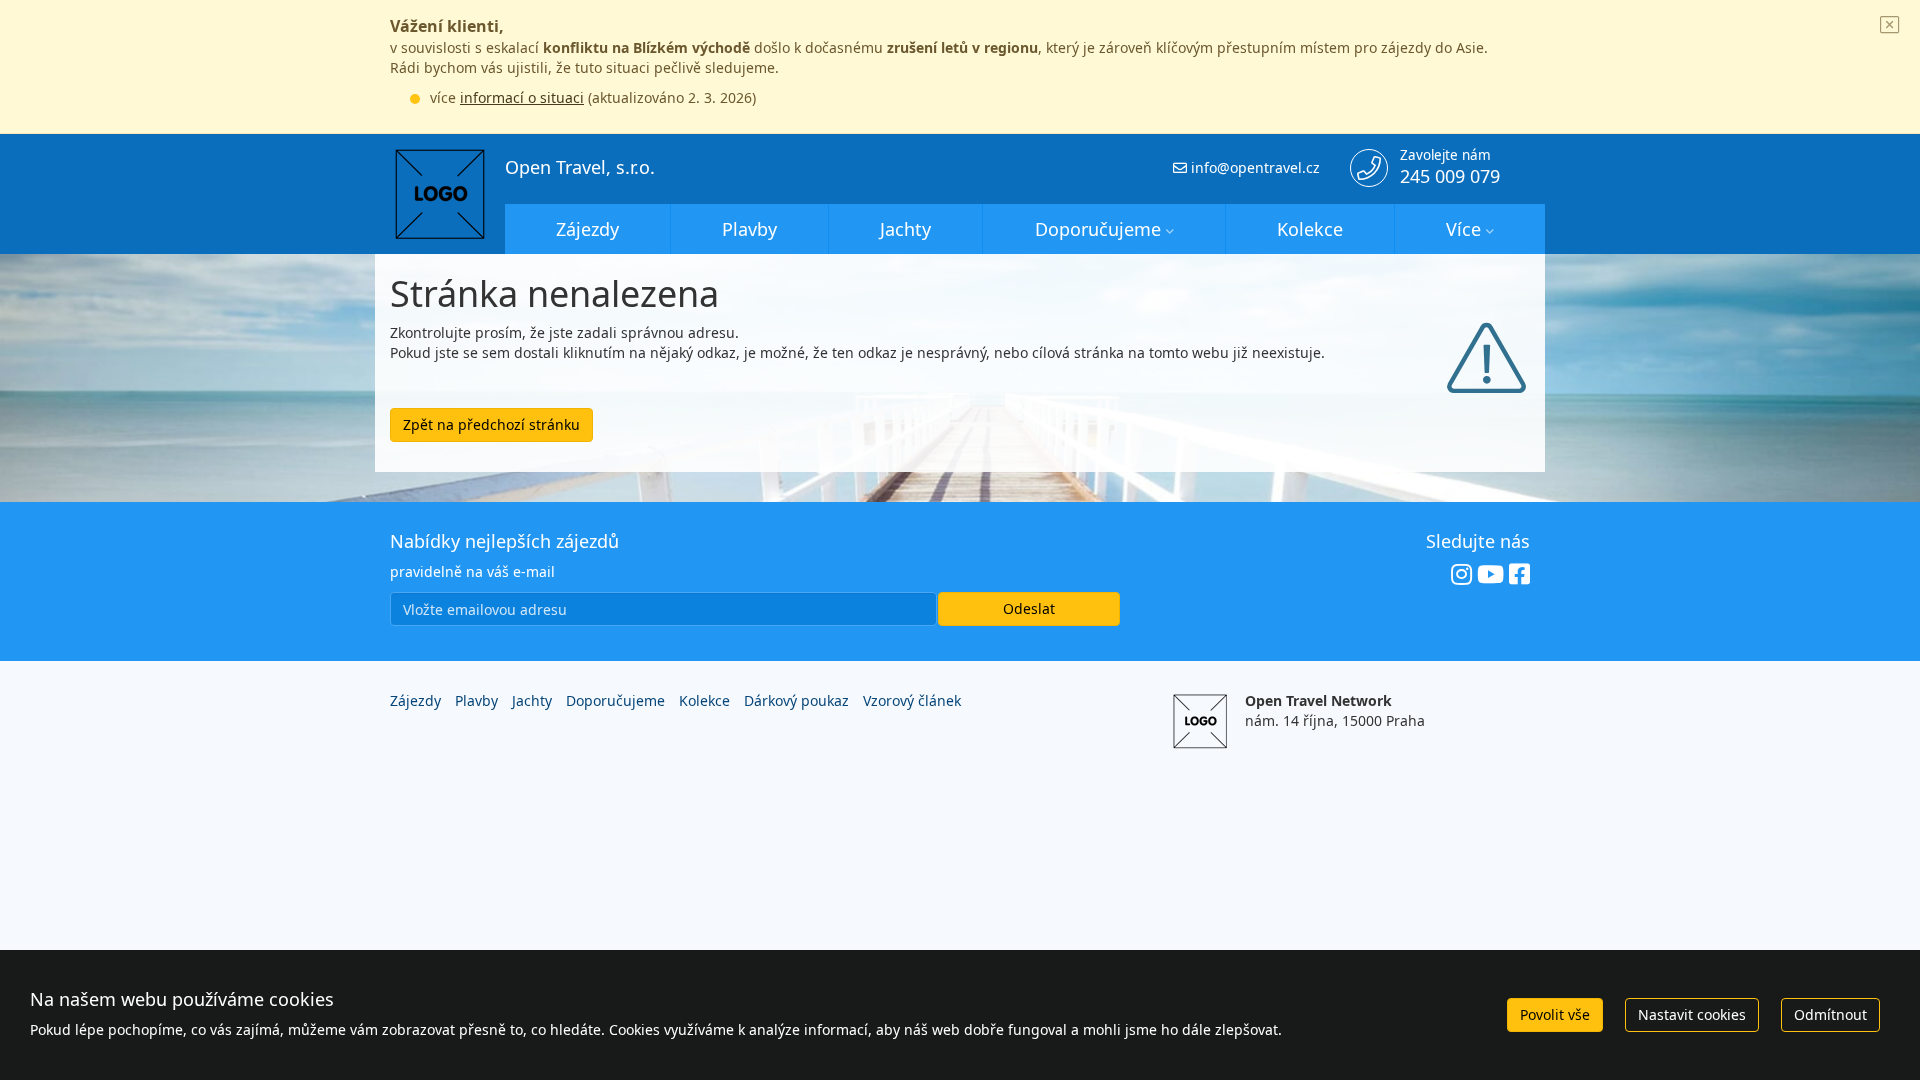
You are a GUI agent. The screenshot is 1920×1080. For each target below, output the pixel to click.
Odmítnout (1830, 1014)
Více (1463, 229)
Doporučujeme (1098, 229)
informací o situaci (522, 97)
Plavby (749, 229)
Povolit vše (1555, 1014)
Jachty (905, 229)
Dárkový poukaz (796, 700)
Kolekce (1310, 229)
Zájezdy (587, 229)
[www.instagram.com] (1461, 575)
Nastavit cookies (1692, 1014)
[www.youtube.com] (1490, 575)
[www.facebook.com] (1519, 575)
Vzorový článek (912, 700)
